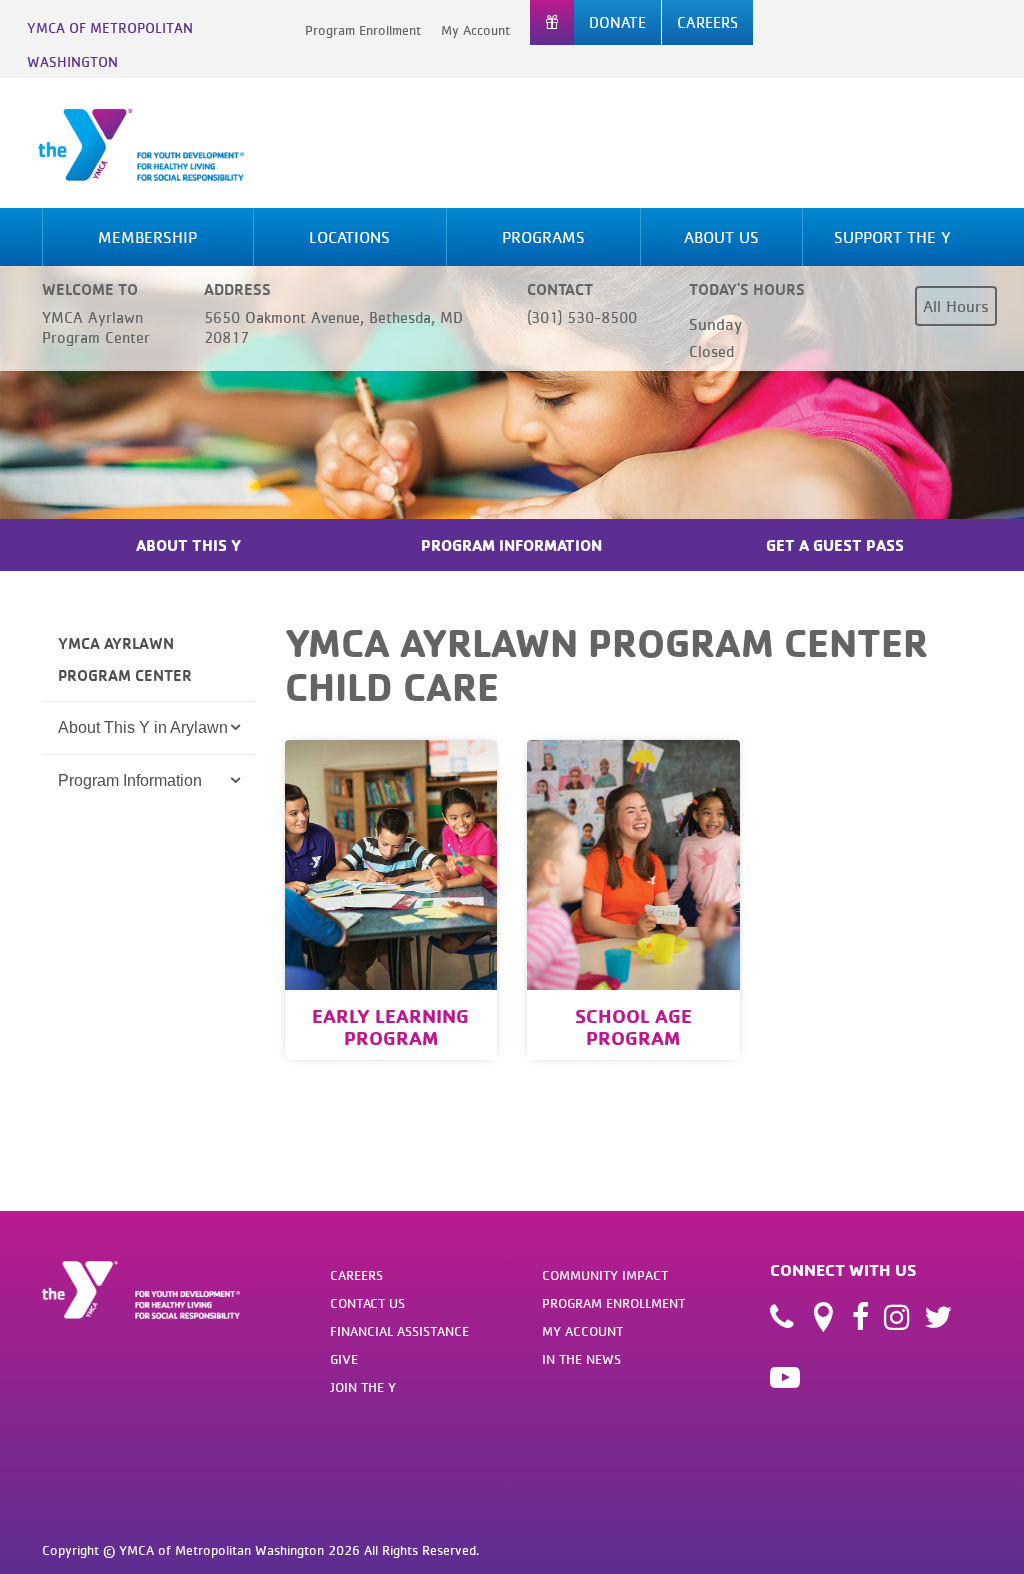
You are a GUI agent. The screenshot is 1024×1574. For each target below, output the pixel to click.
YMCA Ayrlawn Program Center (125, 659)
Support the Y (892, 237)
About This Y (188, 545)
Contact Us (367, 1303)
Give (344, 1359)
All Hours (956, 306)
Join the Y (363, 1387)
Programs (543, 237)
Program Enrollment (363, 30)
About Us (721, 237)
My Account (475, 30)
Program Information (511, 545)
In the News (581, 1359)
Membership (147, 237)
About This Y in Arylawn (143, 727)
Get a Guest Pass (835, 545)
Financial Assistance (399, 1331)
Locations (349, 237)
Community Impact (605, 1275)
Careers (356, 1275)
